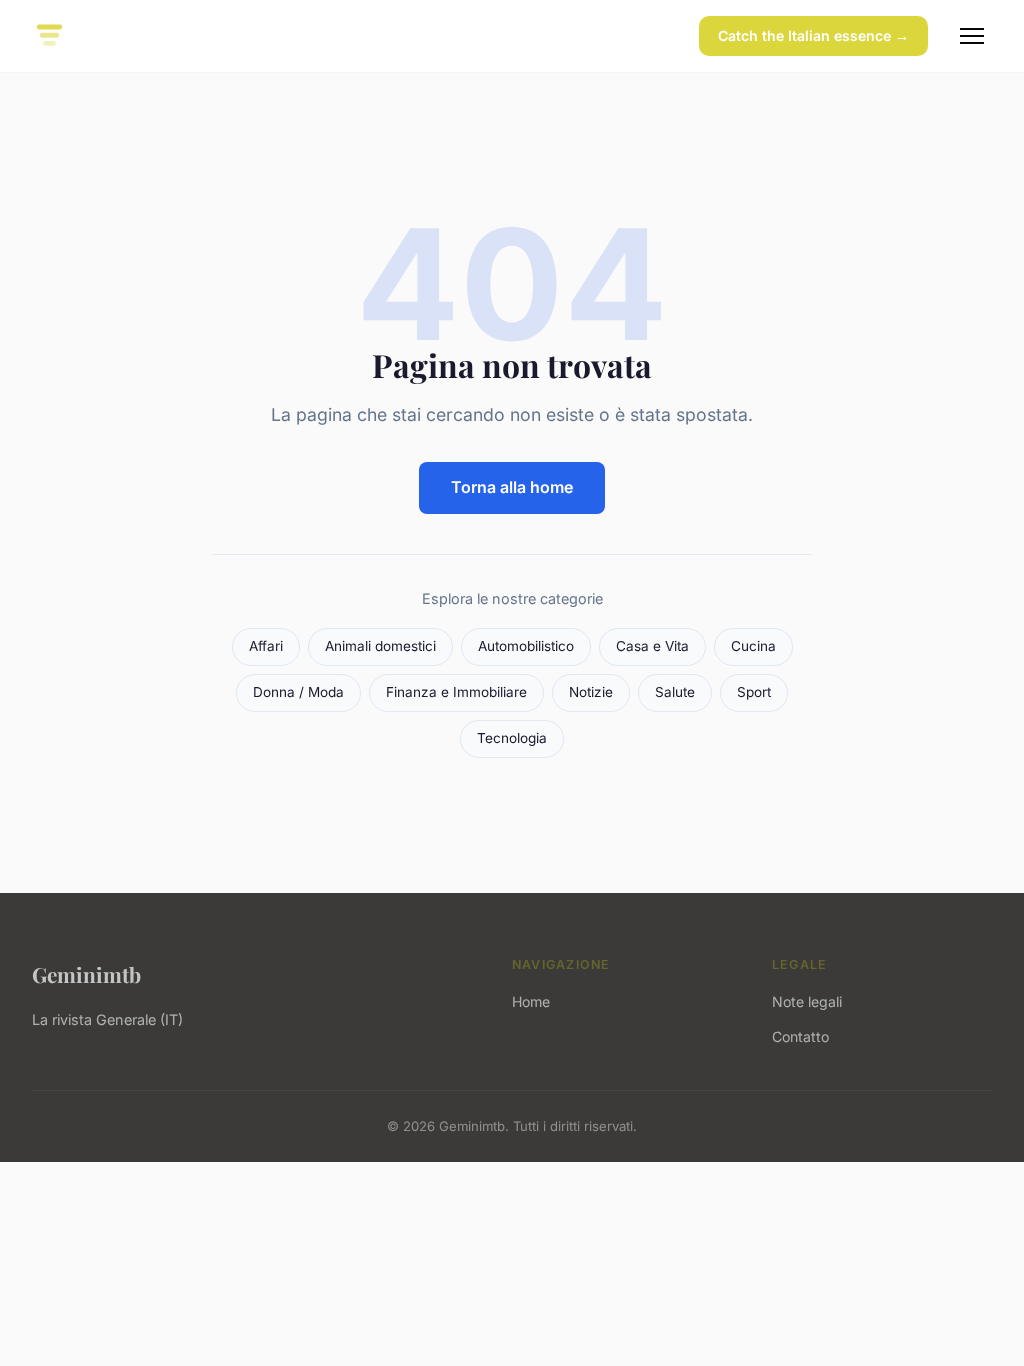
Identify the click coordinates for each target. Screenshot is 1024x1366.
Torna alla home (512, 487)
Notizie (591, 692)
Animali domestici (380, 646)
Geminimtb (86, 974)
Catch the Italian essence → (813, 35)
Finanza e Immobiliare (456, 692)
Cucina (753, 646)
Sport (754, 692)
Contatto (800, 1036)
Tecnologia (512, 738)
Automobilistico (526, 646)
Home (531, 1001)
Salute (675, 692)
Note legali (807, 1001)
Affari (266, 646)
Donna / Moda (298, 692)
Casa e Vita (652, 646)
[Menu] (972, 36)
